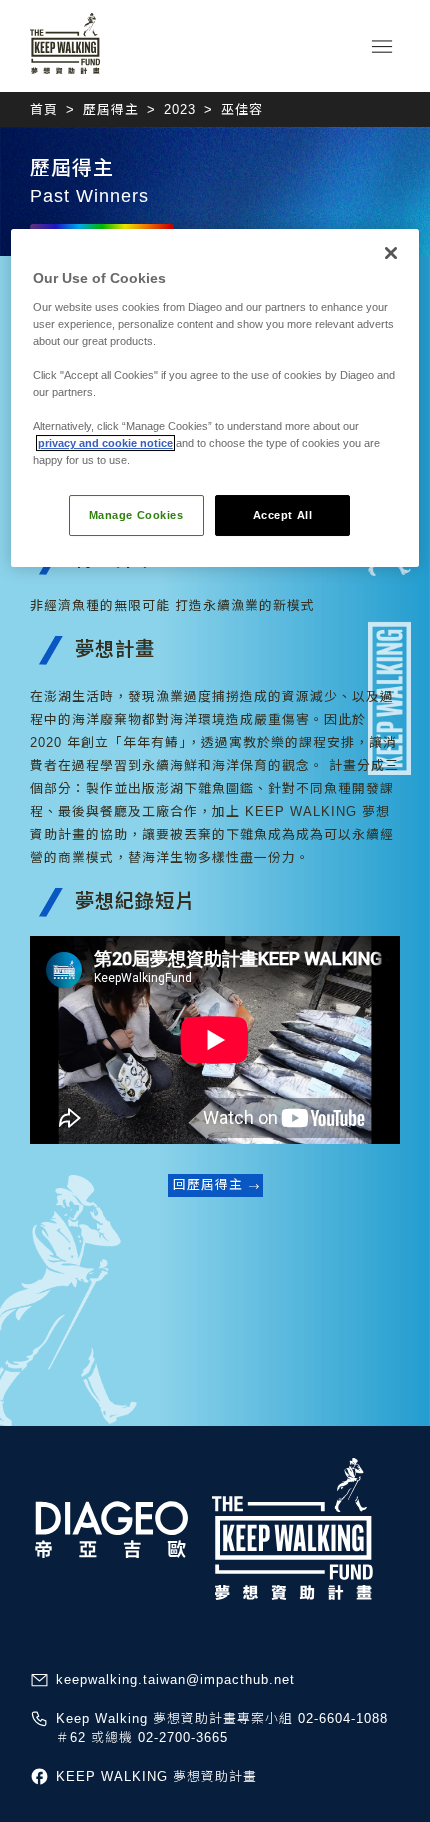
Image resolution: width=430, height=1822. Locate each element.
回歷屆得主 (208, 1184)
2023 (180, 109)
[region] (215, 398)
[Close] (391, 253)
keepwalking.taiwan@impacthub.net (175, 1679)
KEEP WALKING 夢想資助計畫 (156, 1776)
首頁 (44, 109)
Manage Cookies (136, 515)
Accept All (283, 515)
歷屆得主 (111, 109)
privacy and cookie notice (105, 443)
